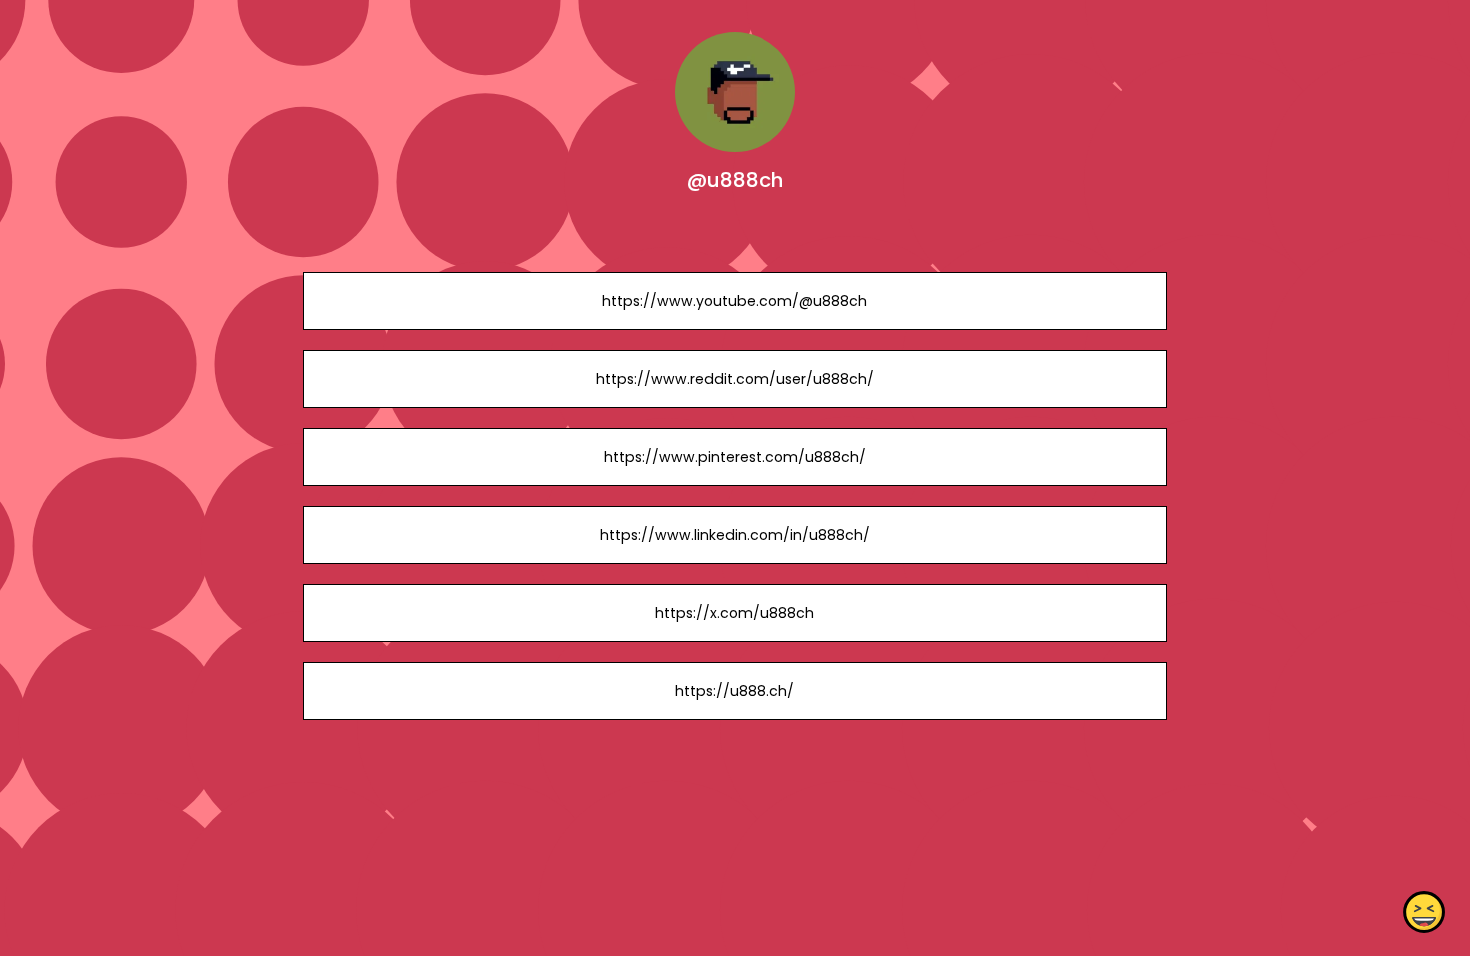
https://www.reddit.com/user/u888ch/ (735, 379)
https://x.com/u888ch (734, 613)
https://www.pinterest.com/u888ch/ (735, 457)
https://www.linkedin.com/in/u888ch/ (735, 535)
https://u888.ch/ (734, 691)
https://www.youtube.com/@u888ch (734, 301)
